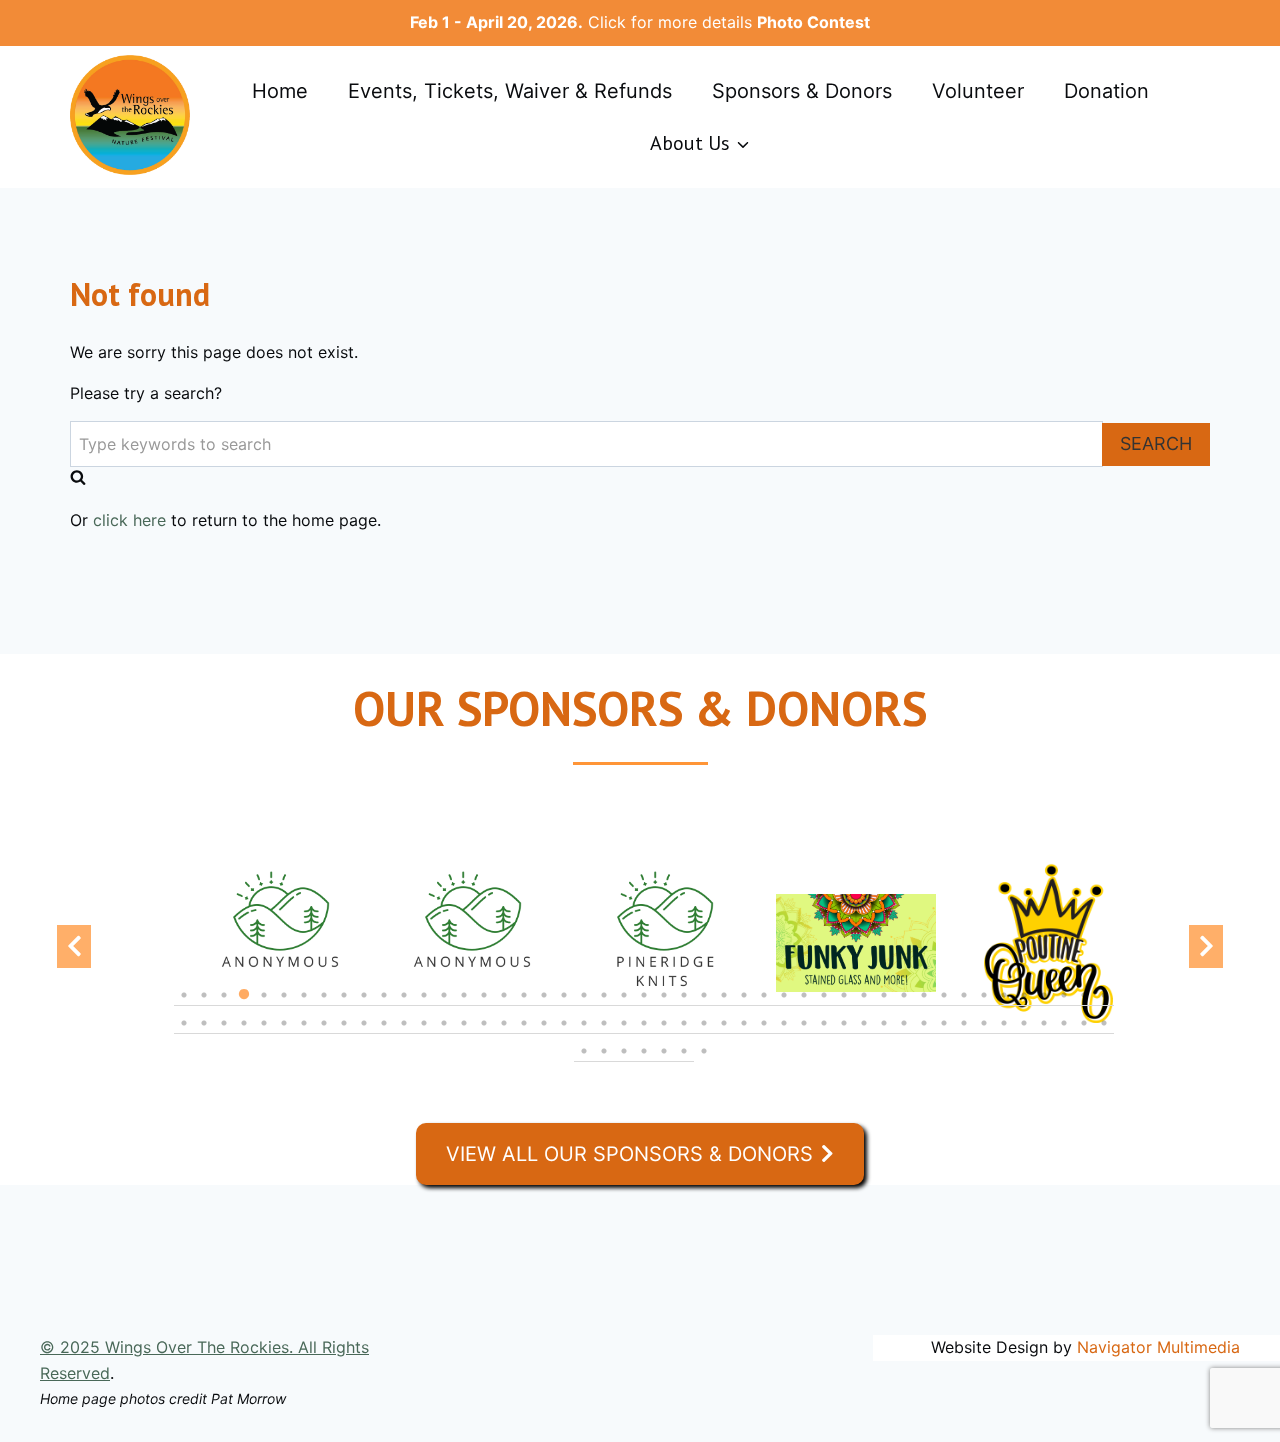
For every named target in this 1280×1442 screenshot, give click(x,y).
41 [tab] (984, 1005)
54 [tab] (304, 1033)
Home (280, 91)
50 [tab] (224, 1033)
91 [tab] (1044, 1033)
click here (129, 520)
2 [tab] (204, 1005)
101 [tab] (704, 1061)
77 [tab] (764, 1033)
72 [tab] (664, 1033)
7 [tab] (304, 1005)
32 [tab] (804, 1005)
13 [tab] (424, 1005)
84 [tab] (904, 1033)
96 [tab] (604, 1061)
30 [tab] (764, 1005)
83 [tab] (884, 1033)
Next (1206, 946)
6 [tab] (284, 1005)
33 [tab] (824, 1005)
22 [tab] (604, 1005)
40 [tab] (964, 1005)
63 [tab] (484, 1033)
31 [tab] (784, 1005)
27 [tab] (704, 1005)
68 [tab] (584, 1033)
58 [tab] (384, 1033)
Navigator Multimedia (1158, 1347)
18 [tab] (524, 1005)
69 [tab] (604, 1033)
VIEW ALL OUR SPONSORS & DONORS (629, 1154)
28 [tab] (724, 1005)
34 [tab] (844, 1005)
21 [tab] (584, 1005)
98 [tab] (644, 1061)
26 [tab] (684, 1005)
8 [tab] (324, 1005)
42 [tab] (1004, 1005)
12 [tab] (404, 1005)
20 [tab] (564, 1005)
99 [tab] (664, 1061)
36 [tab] (884, 1005)
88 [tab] (984, 1033)
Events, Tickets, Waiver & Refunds (510, 91)
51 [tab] (244, 1033)
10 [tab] (364, 1005)
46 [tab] (1084, 1005)
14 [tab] (444, 1005)
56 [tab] (344, 1033)
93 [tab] (1084, 1033)
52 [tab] (264, 1033)
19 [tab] (544, 1005)
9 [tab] (344, 1005)
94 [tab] (1104, 1033)
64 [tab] (504, 1033)
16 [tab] (484, 1005)
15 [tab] (464, 1005)
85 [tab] (924, 1033)
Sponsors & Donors (802, 91)
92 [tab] (1064, 1033)
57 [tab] (364, 1033)
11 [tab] (384, 1005)
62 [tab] (464, 1033)
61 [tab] (444, 1033)
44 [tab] (1044, 1005)
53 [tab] (284, 1033)
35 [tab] (864, 1005)
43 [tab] (1024, 1005)
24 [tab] (644, 1005)
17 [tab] (504, 1005)
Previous (74, 946)
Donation (1106, 91)
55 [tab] (324, 1033)
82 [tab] (864, 1033)
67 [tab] (564, 1033)
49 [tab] (204, 1033)
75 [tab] (724, 1033)
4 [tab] (244, 1005)
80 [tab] (824, 1033)
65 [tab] (524, 1033)
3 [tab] (224, 1005)
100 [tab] (684, 1061)
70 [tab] (624, 1033)
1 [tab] (184, 1005)
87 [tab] (964, 1033)
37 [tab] (904, 1005)
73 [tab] (684, 1033)
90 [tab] (1024, 1033)
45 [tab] (1064, 1005)
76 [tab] (744, 1033)
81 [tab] (844, 1033)
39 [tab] (944, 1005)
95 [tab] (584, 1061)
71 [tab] (644, 1033)
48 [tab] (184, 1033)
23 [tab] (624, 1005)
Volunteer (978, 91)
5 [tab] (264, 1005)
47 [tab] (1104, 1005)
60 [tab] (424, 1033)
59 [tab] (404, 1033)
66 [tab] (544, 1033)
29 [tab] (744, 1005)
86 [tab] (944, 1033)
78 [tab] (784, 1033)
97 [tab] (624, 1061)
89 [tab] (1004, 1033)
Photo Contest (813, 22)
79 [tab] (804, 1033)
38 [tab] (924, 1005)
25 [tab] (664, 1005)
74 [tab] (704, 1033)
